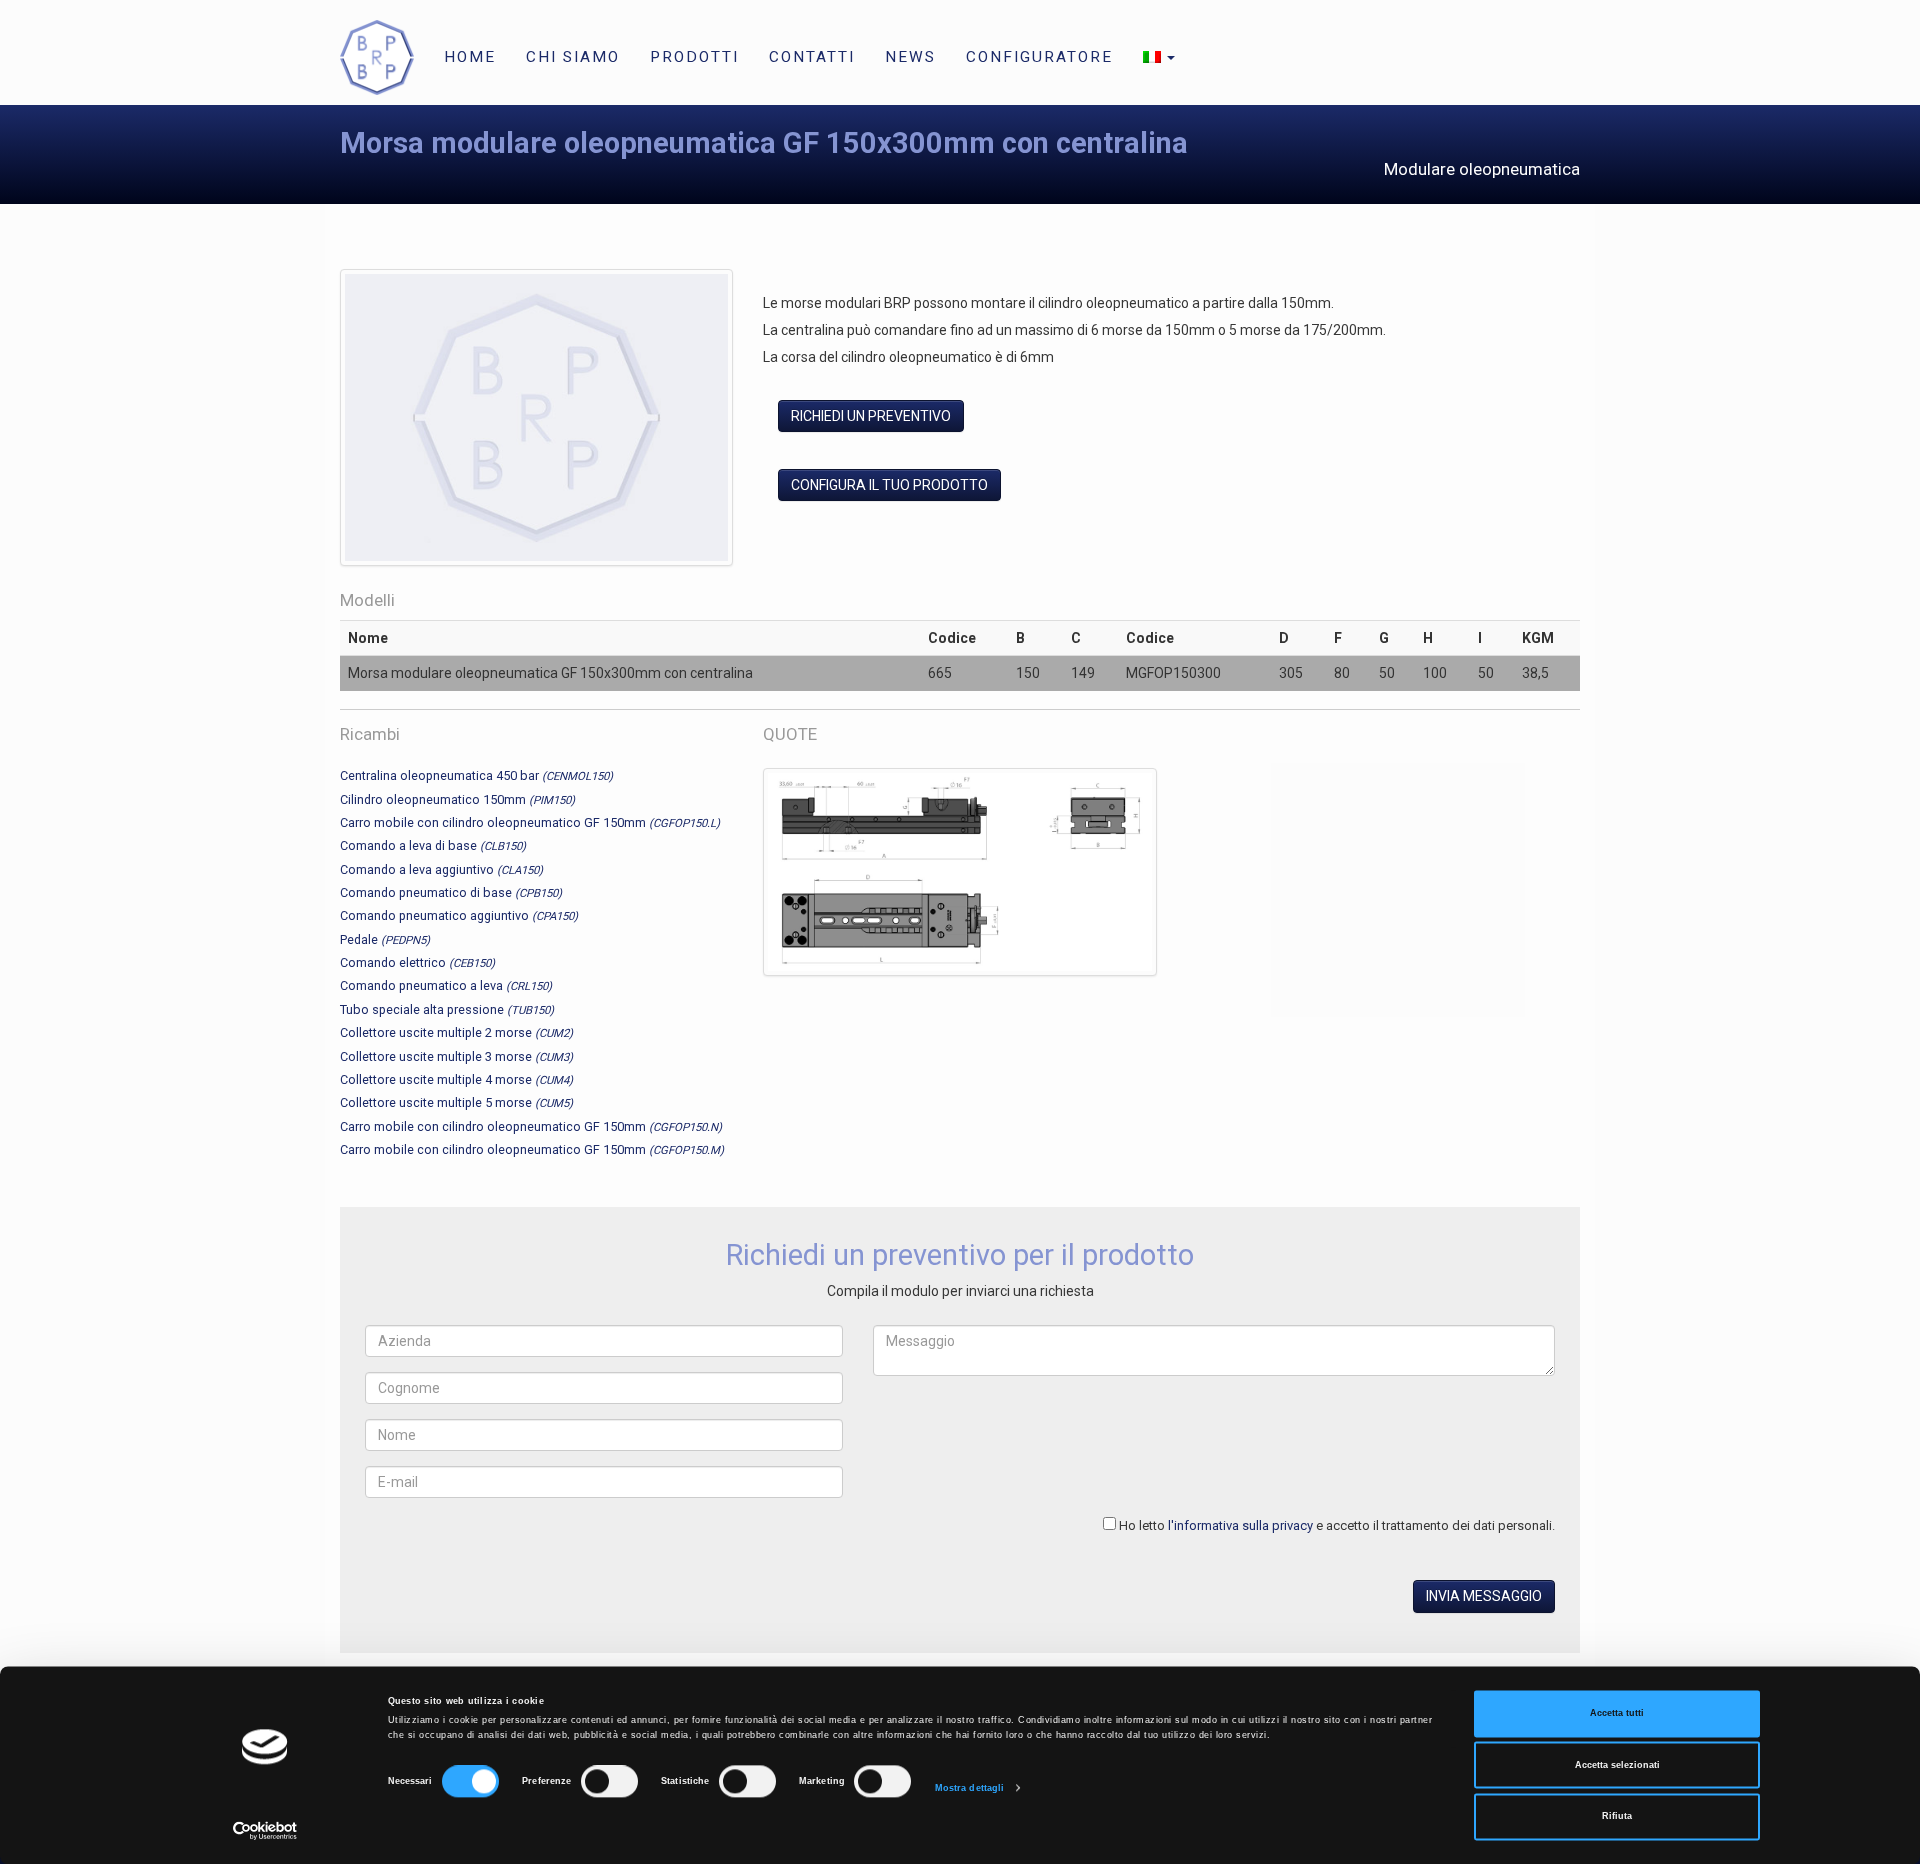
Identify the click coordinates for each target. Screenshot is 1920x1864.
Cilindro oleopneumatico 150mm (457, 799)
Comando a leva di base (433, 845)
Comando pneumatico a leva (446, 985)
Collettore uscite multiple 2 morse (456, 1032)
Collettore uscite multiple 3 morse (456, 1056)
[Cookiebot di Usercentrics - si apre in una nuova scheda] (265, 1830)
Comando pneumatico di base (451, 892)
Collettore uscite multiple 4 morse (456, 1079)
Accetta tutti (1617, 1714)
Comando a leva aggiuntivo (441, 869)
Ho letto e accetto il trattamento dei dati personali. (1337, 1525)
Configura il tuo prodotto (889, 485)
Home (470, 57)
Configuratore (1039, 57)
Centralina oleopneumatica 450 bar (476, 775)
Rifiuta (1617, 1817)
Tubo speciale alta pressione (447, 1009)
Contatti (812, 57)
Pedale (385, 939)
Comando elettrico (417, 962)
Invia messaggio (1484, 1596)
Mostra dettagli (970, 1788)
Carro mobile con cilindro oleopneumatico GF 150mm (530, 822)
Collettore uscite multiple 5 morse (456, 1102)
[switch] (609, 1782)
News (910, 57)
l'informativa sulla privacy (1240, 1525)
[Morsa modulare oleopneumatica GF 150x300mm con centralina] (536, 421)
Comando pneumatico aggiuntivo (459, 915)
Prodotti (694, 57)
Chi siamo (573, 57)
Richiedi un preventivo (871, 416)
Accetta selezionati (1617, 1765)
